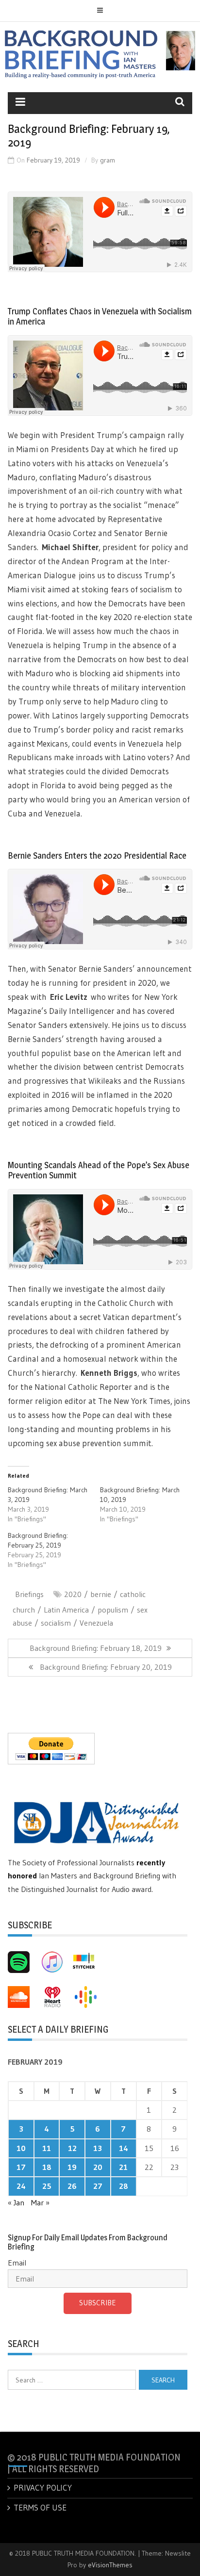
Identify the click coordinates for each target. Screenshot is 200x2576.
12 (72, 2148)
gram (108, 160)
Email (17, 2263)
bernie (101, 1594)
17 (21, 2167)
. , (108, 1373)
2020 (73, 1594)
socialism (56, 1623)
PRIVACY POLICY (43, 2487)
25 (47, 2186)
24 (21, 2186)
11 (47, 2148)
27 (98, 2186)
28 (124, 2186)
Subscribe (98, 2303)
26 (72, 2186)
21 (123, 2167)
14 (124, 2148)
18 (47, 2167)
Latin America (66, 1610)
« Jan (16, 2202)
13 (98, 2148)
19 (72, 2167)
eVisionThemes (110, 2565)
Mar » (40, 2202)
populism (113, 1610)
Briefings (29, 1594)
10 (21, 2148)
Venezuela (96, 1623)
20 (98, 2167)
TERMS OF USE (40, 2507)
